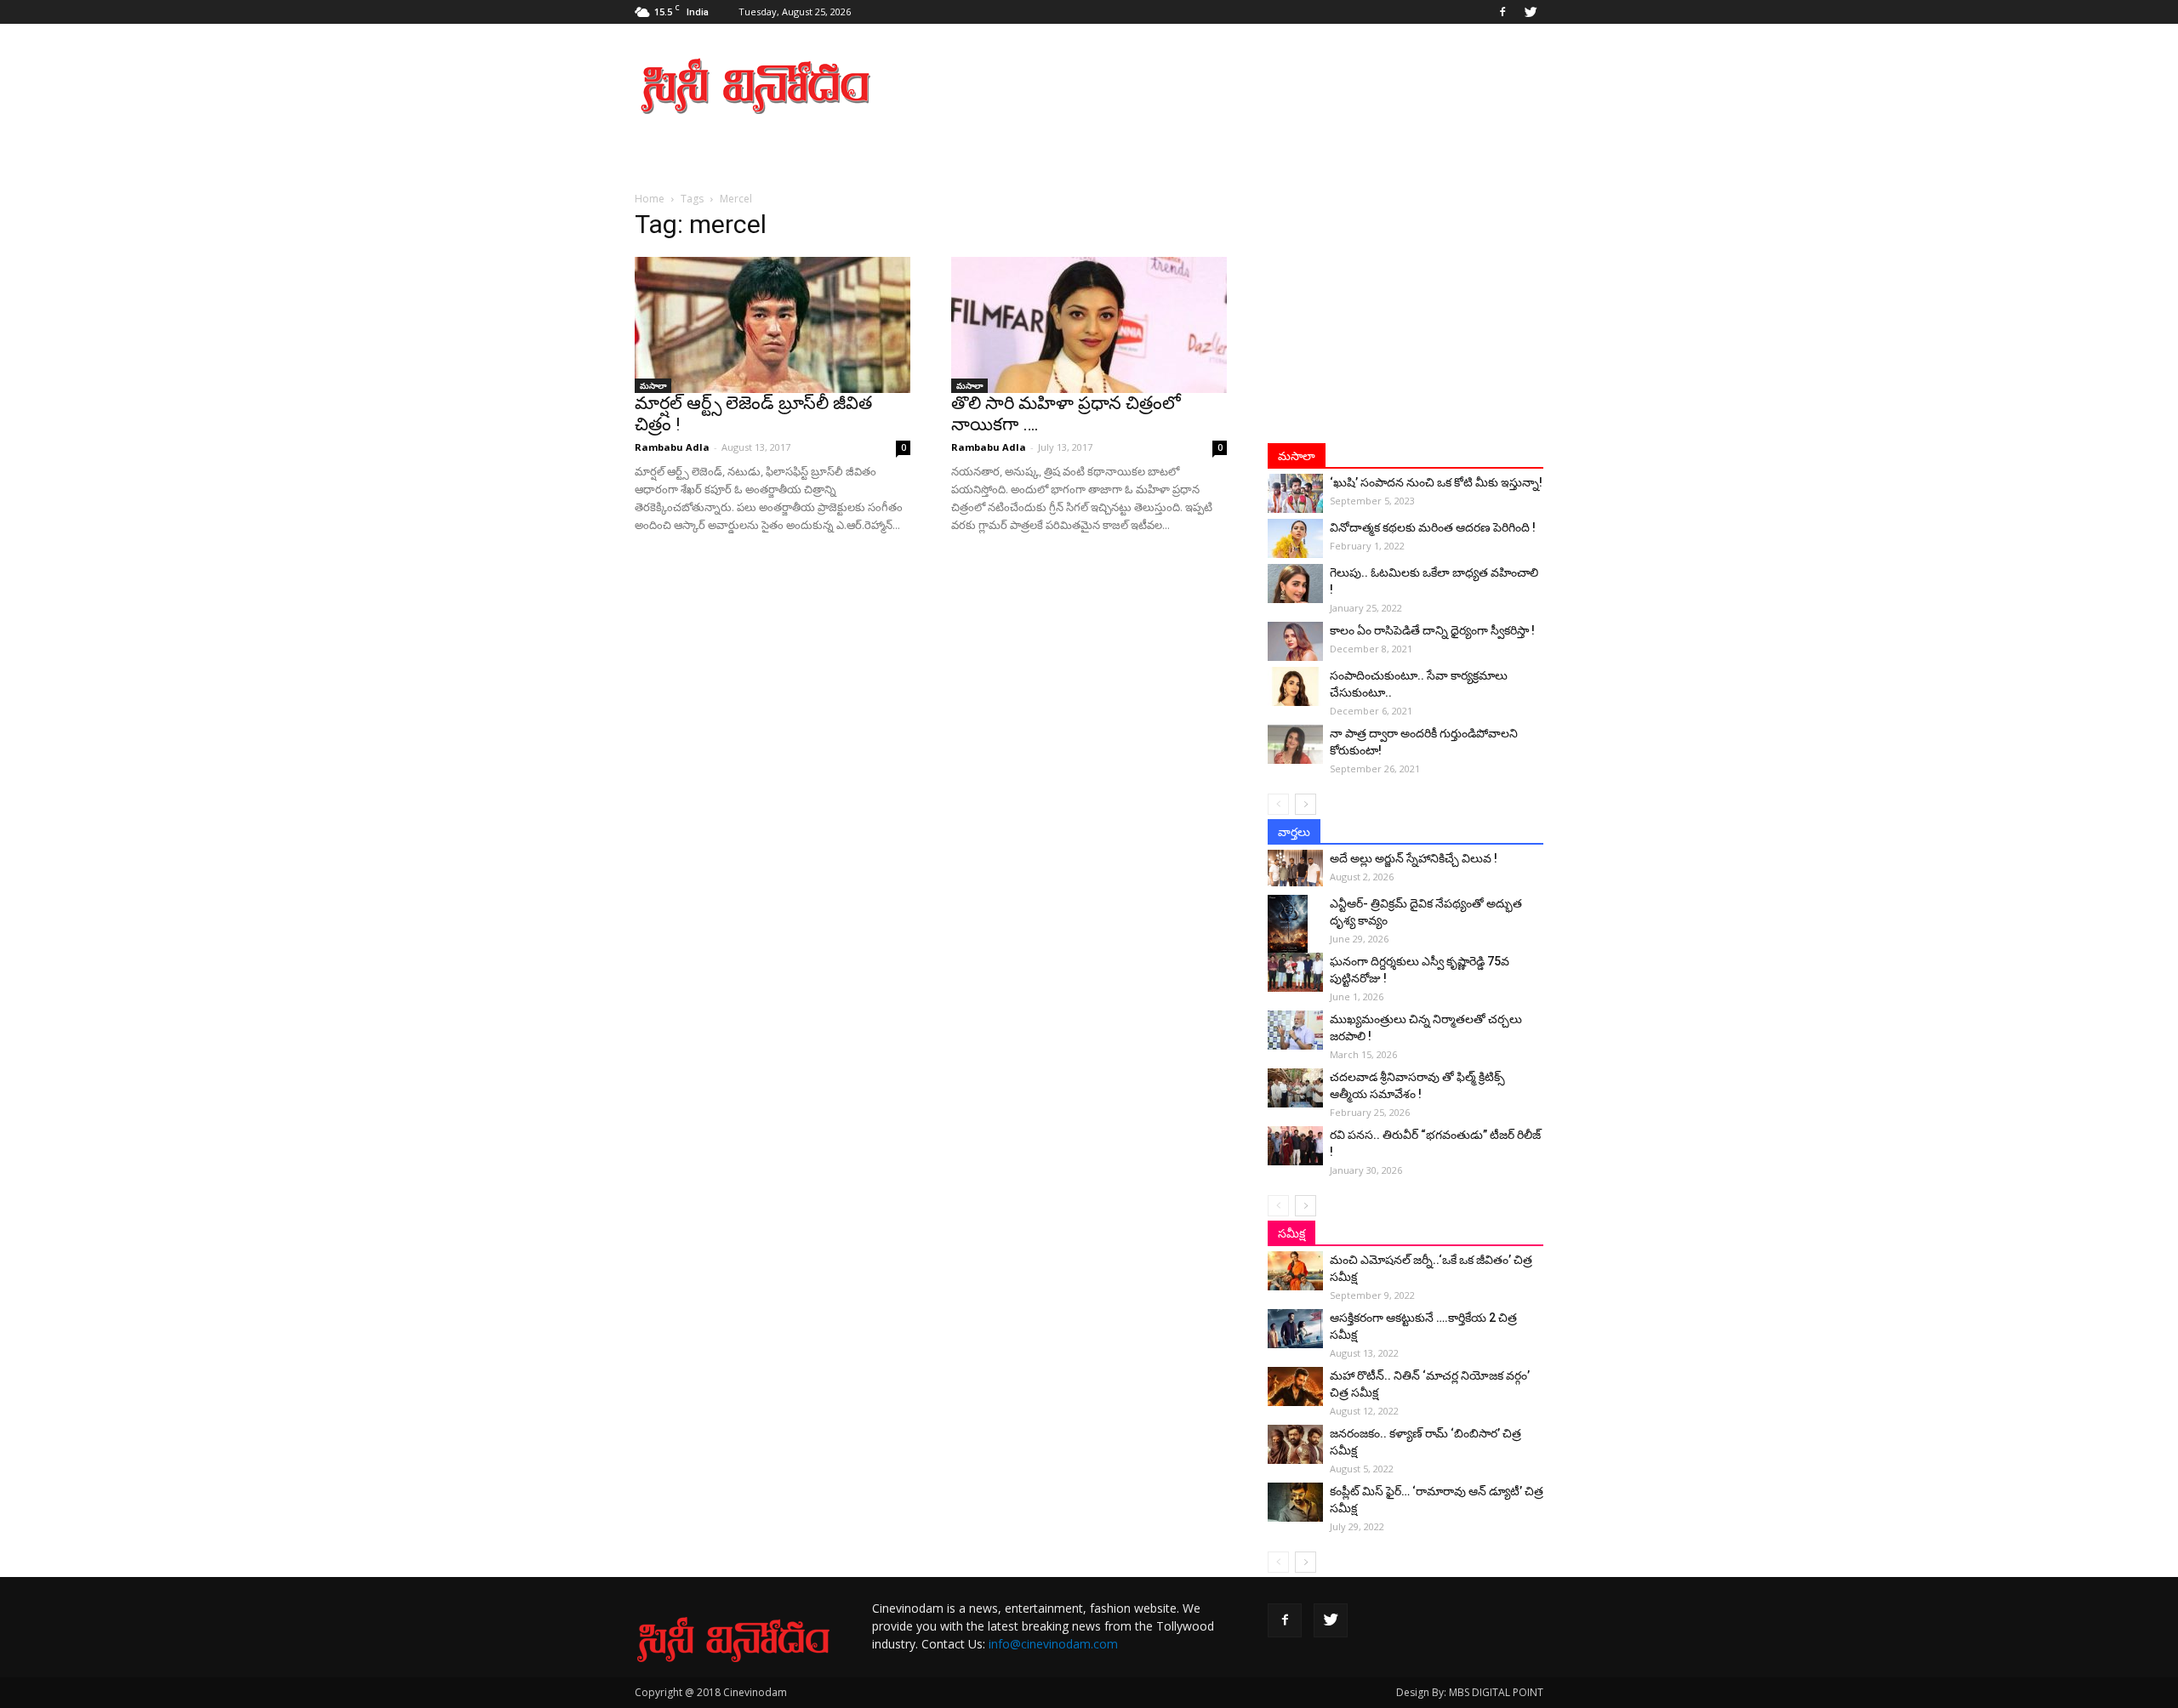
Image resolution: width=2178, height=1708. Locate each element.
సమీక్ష (1291, 1233)
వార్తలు (1294, 832)
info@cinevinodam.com (1053, 1644)
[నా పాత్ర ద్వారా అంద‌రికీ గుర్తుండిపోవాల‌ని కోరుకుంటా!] (1295, 744)
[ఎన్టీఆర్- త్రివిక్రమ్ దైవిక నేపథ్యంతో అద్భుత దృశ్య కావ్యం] (1295, 925)
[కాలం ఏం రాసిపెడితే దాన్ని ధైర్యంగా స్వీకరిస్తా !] (1295, 641)
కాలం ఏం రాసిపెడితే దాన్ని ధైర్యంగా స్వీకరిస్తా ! (1432, 630)
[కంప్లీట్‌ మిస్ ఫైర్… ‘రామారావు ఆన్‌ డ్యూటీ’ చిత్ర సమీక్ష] (1295, 1502)
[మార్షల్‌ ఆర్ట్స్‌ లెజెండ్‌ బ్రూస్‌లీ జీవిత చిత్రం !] (773, 325)
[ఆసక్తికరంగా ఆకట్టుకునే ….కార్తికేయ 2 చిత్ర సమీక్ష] (1295, 1329)
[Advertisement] (1234, 86)
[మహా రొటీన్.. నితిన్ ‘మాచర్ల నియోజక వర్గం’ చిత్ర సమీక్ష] (1295, 1386)
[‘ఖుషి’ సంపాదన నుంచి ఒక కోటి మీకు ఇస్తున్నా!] (1295, 493)
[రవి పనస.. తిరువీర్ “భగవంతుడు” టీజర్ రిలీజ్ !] (1295, 1146)
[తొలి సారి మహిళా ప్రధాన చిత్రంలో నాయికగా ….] (1089, 325)
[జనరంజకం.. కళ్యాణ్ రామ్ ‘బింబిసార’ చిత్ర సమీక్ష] (1295, 1444)
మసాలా (653, 385)
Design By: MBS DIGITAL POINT (1470, 1692)
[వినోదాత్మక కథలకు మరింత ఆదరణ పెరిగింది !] (1295, 538)
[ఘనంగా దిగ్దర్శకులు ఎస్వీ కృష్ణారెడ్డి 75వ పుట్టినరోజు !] (1295, 972)
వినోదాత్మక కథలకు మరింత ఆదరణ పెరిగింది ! (1433, 527)
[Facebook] (1502, 12)
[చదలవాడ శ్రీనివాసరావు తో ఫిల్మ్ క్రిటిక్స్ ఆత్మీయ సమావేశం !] (1295, 1088)
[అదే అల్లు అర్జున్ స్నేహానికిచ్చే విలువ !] (1295, 868)
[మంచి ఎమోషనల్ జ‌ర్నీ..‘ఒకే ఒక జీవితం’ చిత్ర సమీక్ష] (1295, 1271)
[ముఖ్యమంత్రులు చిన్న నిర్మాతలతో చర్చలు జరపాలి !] (1295, 1030)
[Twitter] (1531, 12)
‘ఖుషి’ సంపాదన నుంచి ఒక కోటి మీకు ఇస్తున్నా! (1436, 482)
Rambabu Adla (672, 447)
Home (650, 199)
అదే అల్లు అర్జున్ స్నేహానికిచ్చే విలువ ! (1414, 858)
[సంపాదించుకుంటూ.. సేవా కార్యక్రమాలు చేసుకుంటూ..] (1295, 686)
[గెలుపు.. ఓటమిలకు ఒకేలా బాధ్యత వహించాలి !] (1295, 584)
